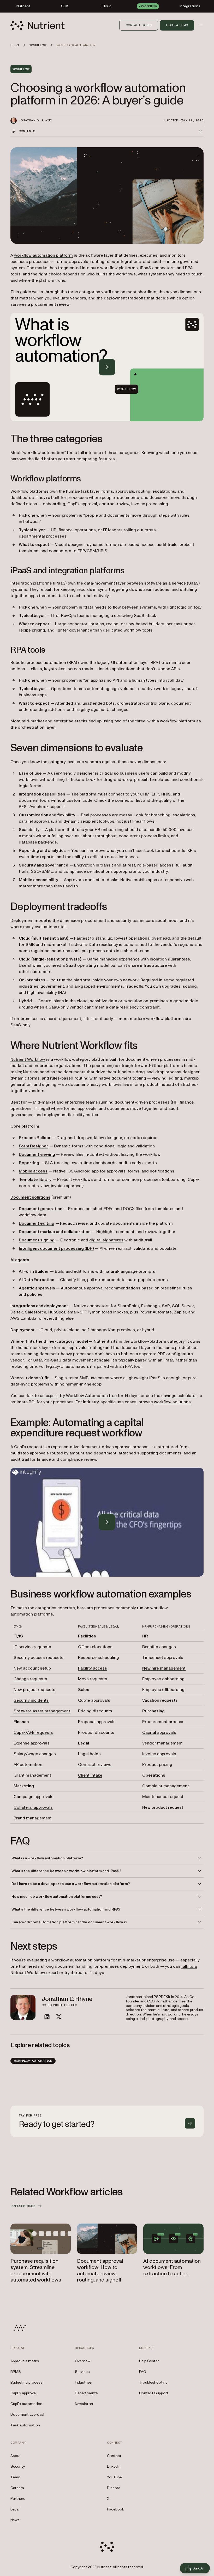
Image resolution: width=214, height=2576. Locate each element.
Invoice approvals (159, 1754)
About (16, 2456)
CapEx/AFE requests (33, 1732)
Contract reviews (95, 1765)
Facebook (115, 2509)
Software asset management (42, 1711)
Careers (17, 2488)
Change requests (30, 1679)
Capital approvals (159, 1732)
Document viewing (37, 1154)
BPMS (16, 2372)
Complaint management (166, 1786)
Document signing (37, 1240)
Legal (15, 2509)
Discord (114, 2488)
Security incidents (31, 1700)
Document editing (37, 1223)
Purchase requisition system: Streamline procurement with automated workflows (36, 2271)
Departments (86, 2393)
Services (82, 2372)
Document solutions (30, 1197)
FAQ (143, 2372)
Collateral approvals (33, 1807)
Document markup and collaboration (55, 1232)
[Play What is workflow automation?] (107, 367)
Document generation (41, 1209)
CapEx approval (23, 2393)
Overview (83, 2361)
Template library (35, 1180)
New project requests (34, 1690)
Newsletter (84, 2404)
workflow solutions (172, 1402)
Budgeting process (26, 2382)
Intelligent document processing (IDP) (56, 1248)
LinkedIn (114, 2466)
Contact (114, 2456)
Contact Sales (139, 25)
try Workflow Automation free (88, 1396)
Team (15, 2477)
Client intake (90, 1775)
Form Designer (34, 1146)
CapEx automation (26, 2404)
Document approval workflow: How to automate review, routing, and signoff (100, 2271)
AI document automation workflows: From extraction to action (172, 2267)
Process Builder (35, 1138)
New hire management (164, 1668)
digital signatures (106, 1240)
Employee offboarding (163, 1690)
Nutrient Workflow (28, 1059)
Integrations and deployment (39, 1306)
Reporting (29, 1163)
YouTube (114, 2477)
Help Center (149, 2361)
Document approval (27, 2415)
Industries (83, 2382)
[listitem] (47, 2017)
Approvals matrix (25, 2361)
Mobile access (33, 1171)
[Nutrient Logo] (38, 25)
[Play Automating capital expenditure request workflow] (107, 1522)
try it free (73, 1973)
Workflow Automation (33, 2061)
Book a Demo (177, 25)
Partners (18, 2499)
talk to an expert (42, 1396)
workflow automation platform (43, 255)
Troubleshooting (153, 2382)
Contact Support (154, 2393)
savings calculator (179, 1396)
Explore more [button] (23, 2206)
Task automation (25, 2425)
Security (18, 2466)
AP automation (28, 1765)
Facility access (93, 1668)
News (15, 2520)
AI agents (20, 1260)
